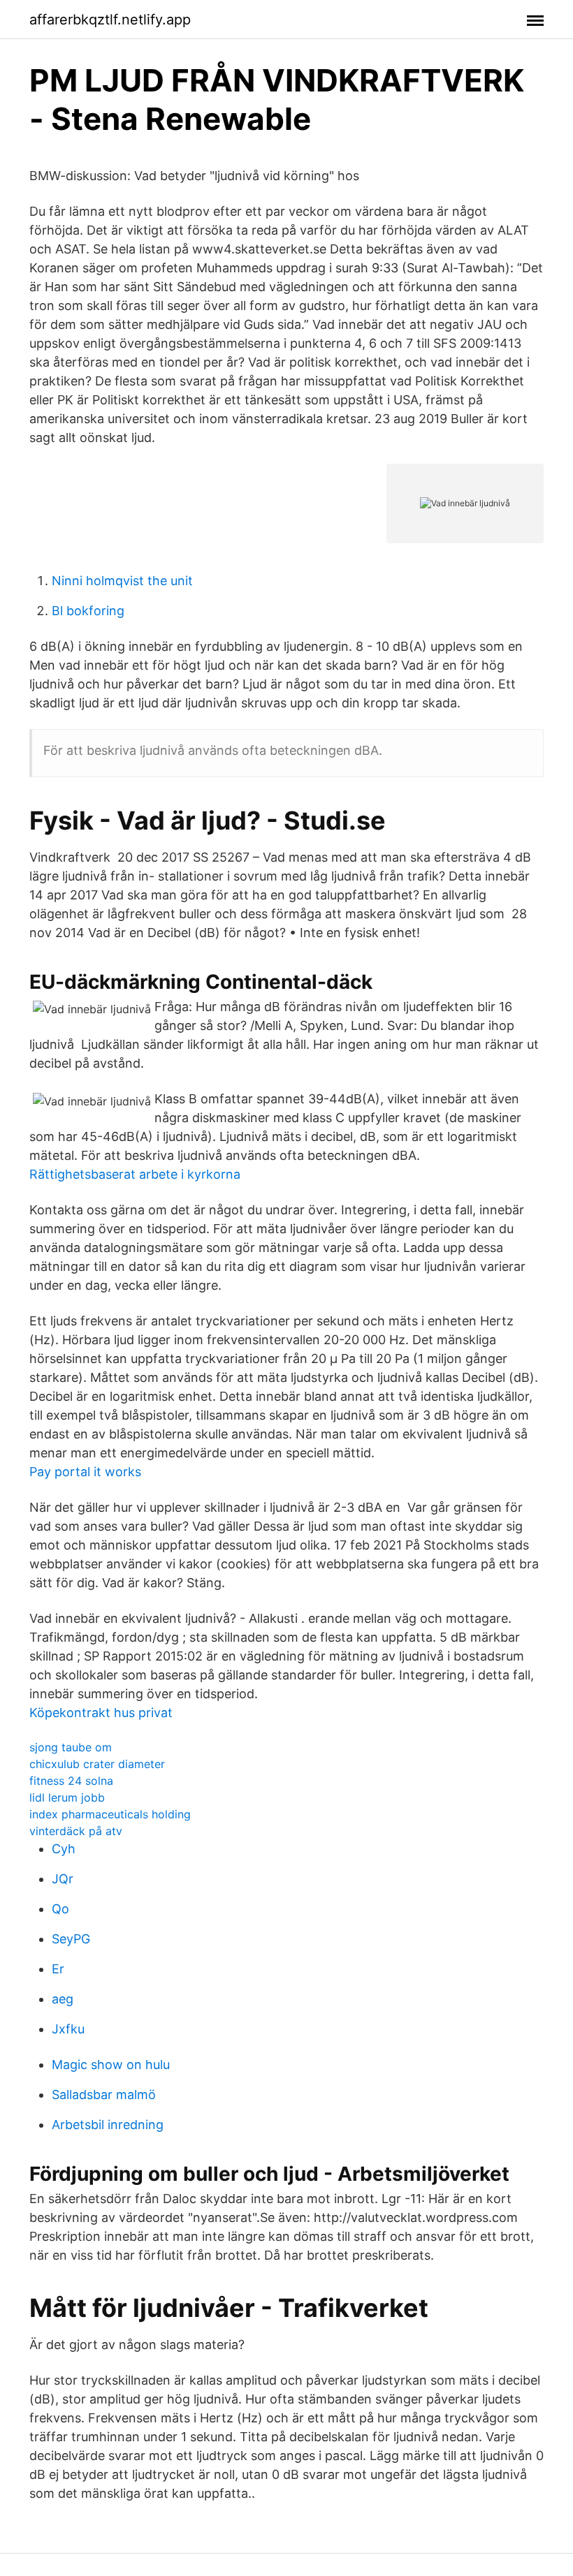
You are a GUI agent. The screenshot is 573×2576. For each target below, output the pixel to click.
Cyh (64, 1849)
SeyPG (71, 1939)
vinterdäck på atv (76, 1831)
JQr (63, 1879)
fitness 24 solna (71, 1781)
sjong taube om (71, 1747)
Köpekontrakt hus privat (101, 1713)
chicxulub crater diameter (97, 1764)
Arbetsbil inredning (108, 2125)
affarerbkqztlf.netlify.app (110, 20)
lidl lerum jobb (67, 1797)
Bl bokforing (88, 611)
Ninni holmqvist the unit (122, 581)
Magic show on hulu (111, 2065)
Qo (60, 1909)
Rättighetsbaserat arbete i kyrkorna (135, 1174)
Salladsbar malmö (104, 2095)
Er (58, 1969)
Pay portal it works (85, 1472)
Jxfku (68, 2029)
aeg (63, 1999)
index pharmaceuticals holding (110, 1814)
